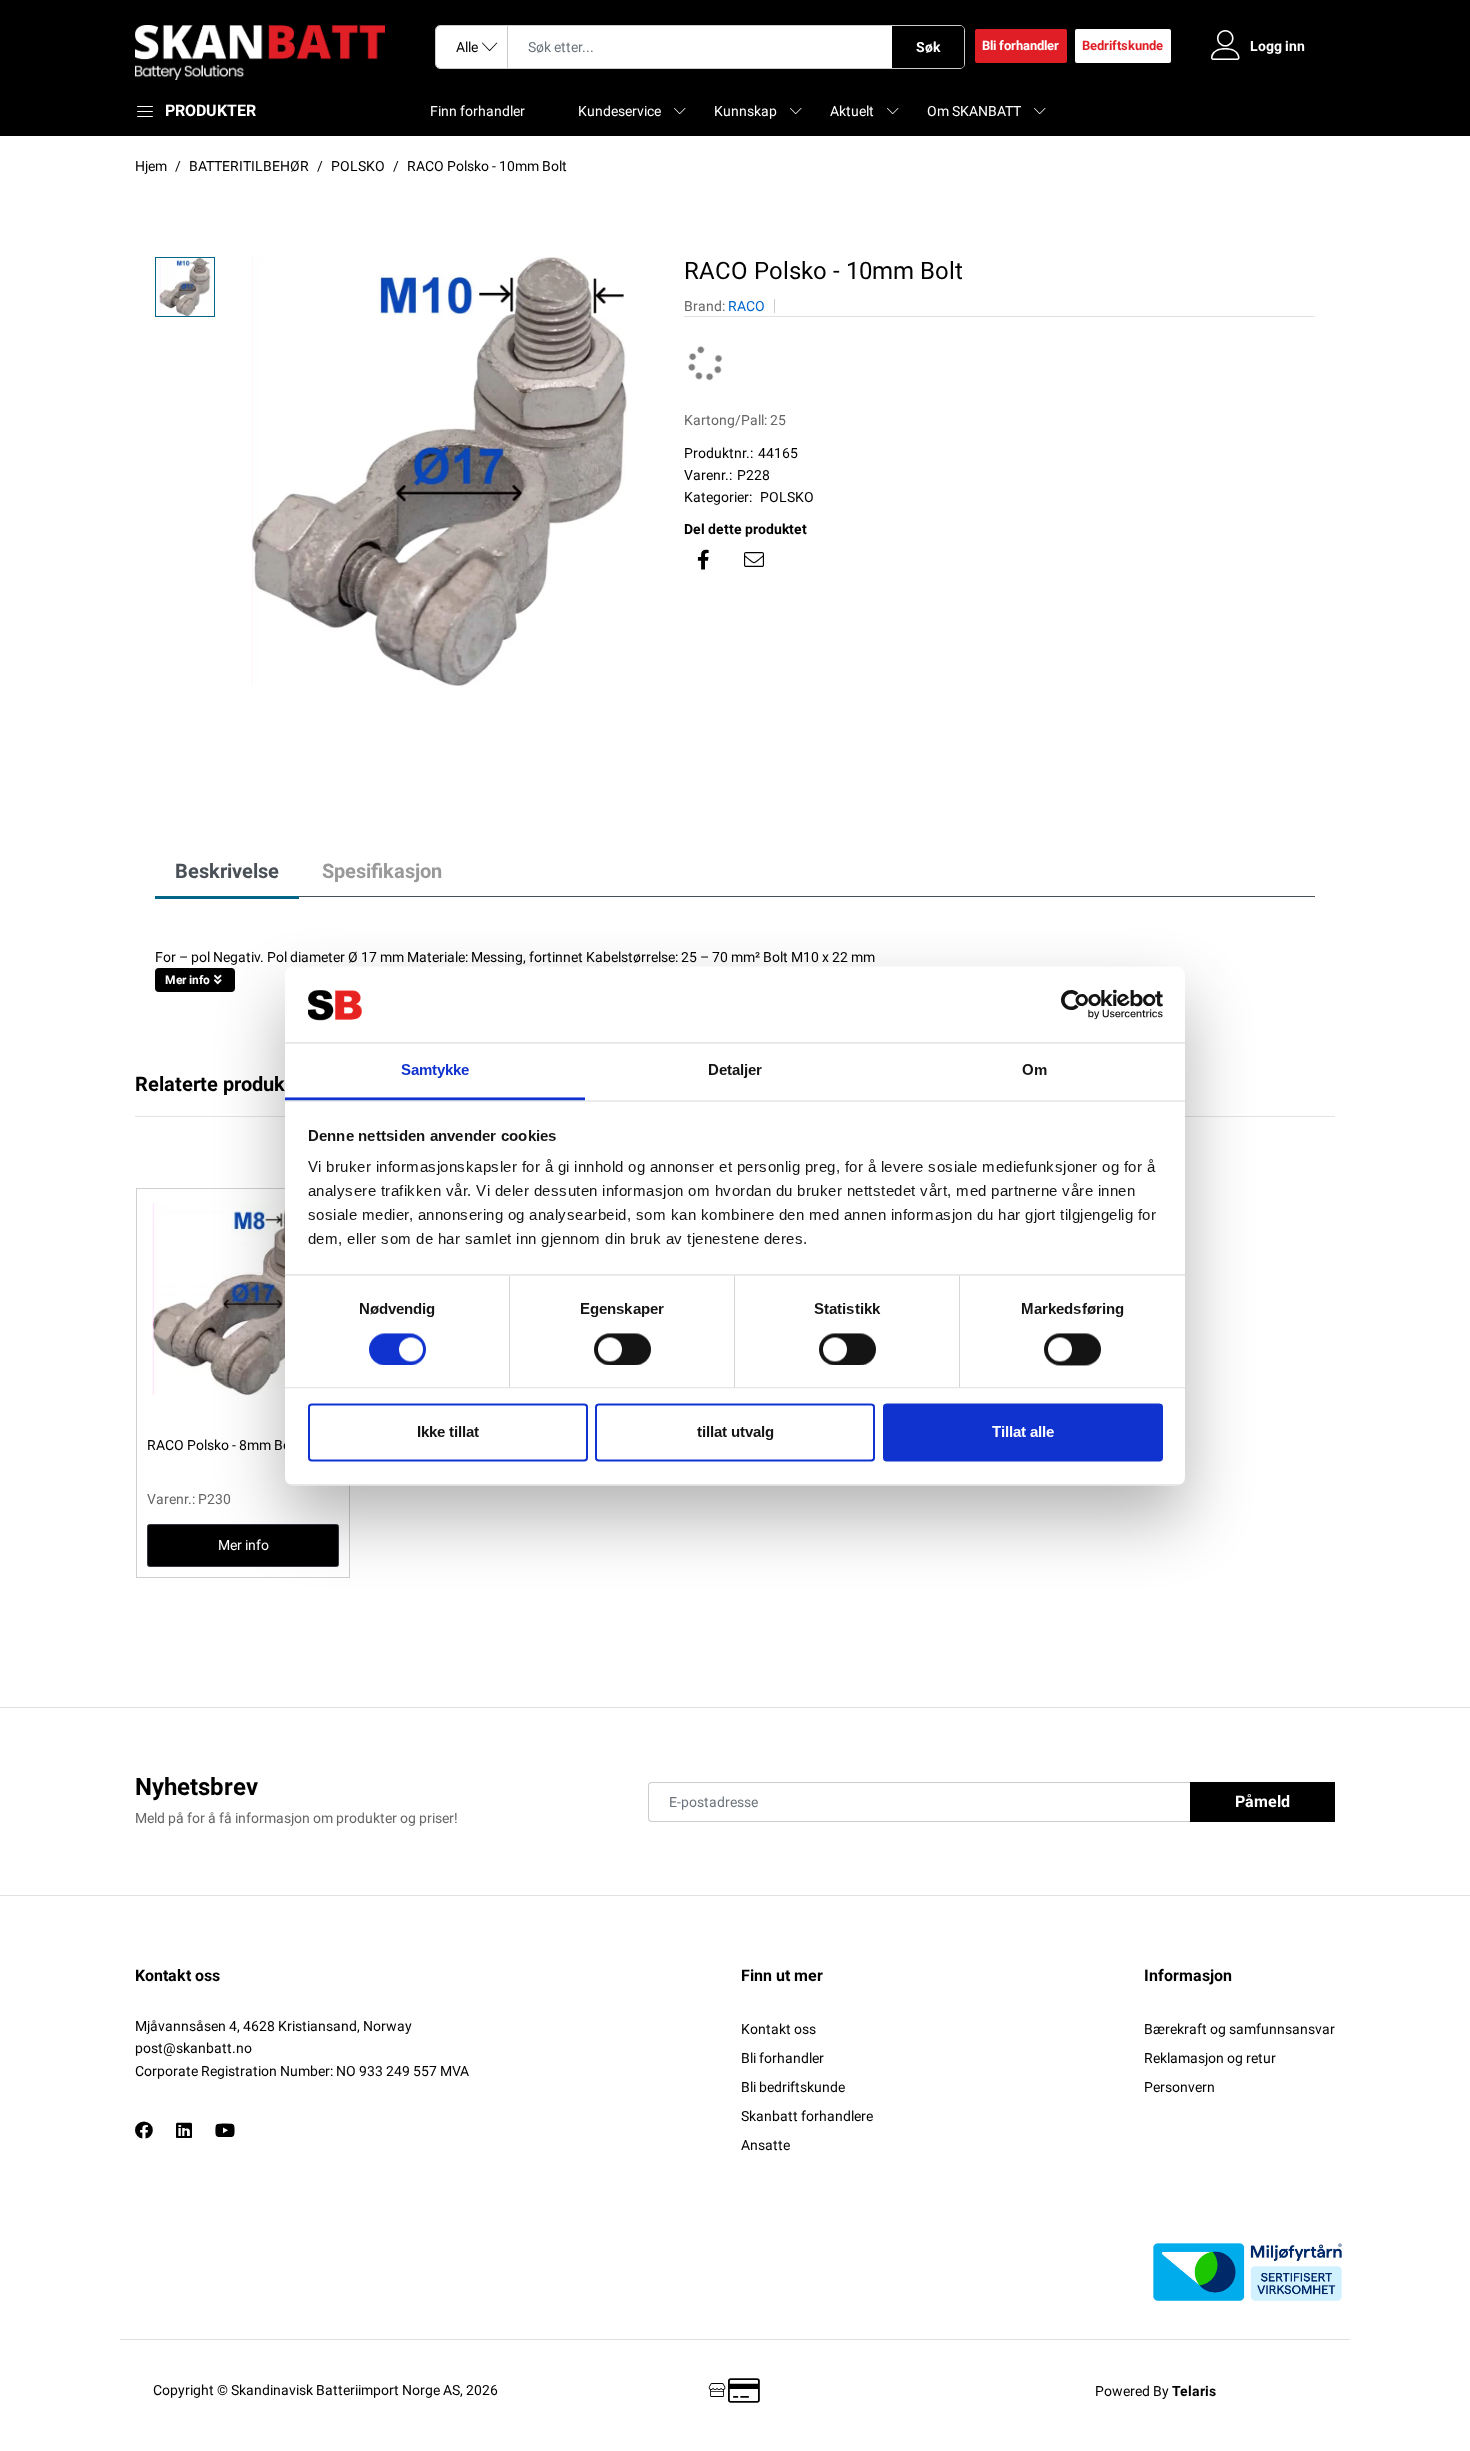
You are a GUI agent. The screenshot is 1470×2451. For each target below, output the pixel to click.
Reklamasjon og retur (1210, 2058)
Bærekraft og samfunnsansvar (1239, 2029)
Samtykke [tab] (435, 1070)
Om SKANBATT (974, 111)
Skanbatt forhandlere (807, 2116)
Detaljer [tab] (735, 1070)
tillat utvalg (735, 1432)
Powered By (1155, 2391)
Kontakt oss (778, 2029)
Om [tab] (1034, 1070)
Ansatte (765, 2145)
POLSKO (787, 497)
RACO (746, 306)
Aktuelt (852, 111)
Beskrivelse (227, 871)
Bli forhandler (1020, 45)
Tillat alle (1023, 1432)
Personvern (1179, 2087)
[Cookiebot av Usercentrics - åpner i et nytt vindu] (1075, 1004)
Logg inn (1277, 46)
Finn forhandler (477, 111)
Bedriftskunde (1122, 45)
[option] (439, 471)
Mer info (187, 980)
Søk (928, 47)
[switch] (622, 1349)
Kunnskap (745, 111)
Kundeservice (619, 111)
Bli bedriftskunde (793, 2087)
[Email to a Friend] (754, 560)
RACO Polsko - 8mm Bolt (223, 1445)
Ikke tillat (448, 1432)
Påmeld (1262, 1801)
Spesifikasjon (382, 871)
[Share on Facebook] (704, 560)
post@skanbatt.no (193, 2048)
